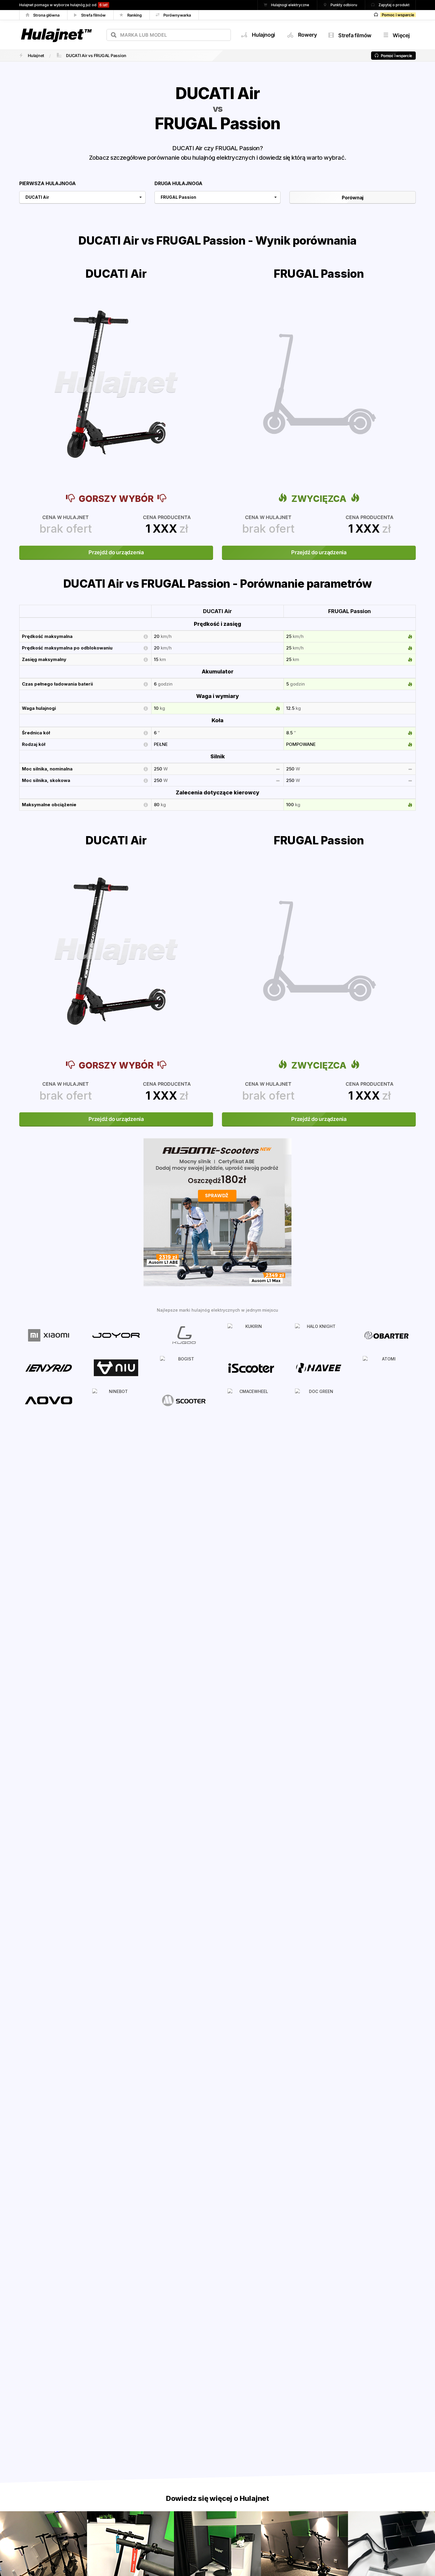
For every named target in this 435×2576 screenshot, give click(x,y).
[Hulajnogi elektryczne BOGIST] (184, 1367)
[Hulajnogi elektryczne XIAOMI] (49, 1335)
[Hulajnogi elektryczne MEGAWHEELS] (184, 1400)
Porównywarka (178, 15)
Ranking (135, 15)
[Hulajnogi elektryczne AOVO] (49, 1400)
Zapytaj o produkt (394, 5)
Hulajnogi (263, 35)
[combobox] (169, 35)
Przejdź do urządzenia (116, 552)
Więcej (401, 35)
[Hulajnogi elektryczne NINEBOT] (116, 1400)
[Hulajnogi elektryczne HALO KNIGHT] (319, 1335)
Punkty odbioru (344, 5)
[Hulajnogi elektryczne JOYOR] (116, 1335)
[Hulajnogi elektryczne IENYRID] (49, 1367)
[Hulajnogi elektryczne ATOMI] (386, 1367)
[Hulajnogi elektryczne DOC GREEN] (319, 1400)
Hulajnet (36, 55)
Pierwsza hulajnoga (47, 183)
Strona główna (47, 15)
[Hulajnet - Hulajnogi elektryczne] (56, 28)
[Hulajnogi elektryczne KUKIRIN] (251, 1335)
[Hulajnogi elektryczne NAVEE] (319, 1367)
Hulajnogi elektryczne (291, 5)
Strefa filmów (94, 15)
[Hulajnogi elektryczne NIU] (116, 1367)
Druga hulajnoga (178, 183)
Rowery (307, 35)
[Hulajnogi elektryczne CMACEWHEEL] (251, 1400)
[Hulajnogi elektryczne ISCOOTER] (251, 1367)
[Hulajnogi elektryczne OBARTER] (386, 1335)
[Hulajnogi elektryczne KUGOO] (184, 1335)
